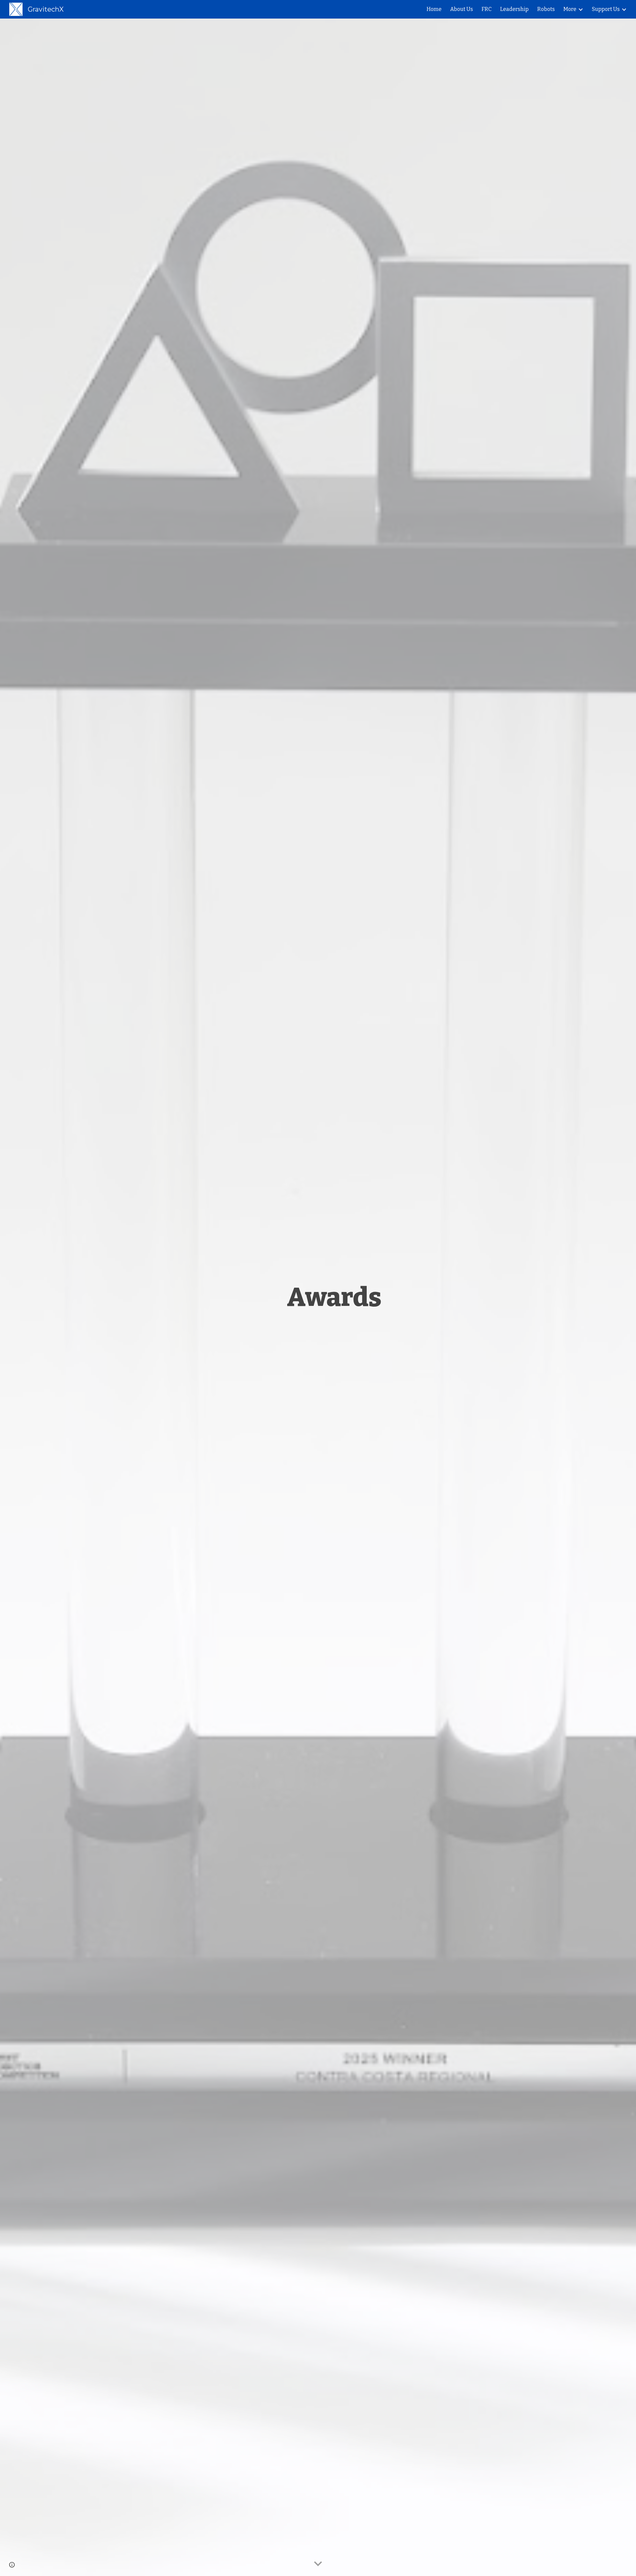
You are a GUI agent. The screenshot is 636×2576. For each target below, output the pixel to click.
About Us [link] (462, 9)
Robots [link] (546, 9)
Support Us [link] (606, 9)
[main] (334, 1297)
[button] (318, 2564)
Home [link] (434, 9)
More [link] (570, 9)
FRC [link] (487, 9)
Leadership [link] (514, 9)
